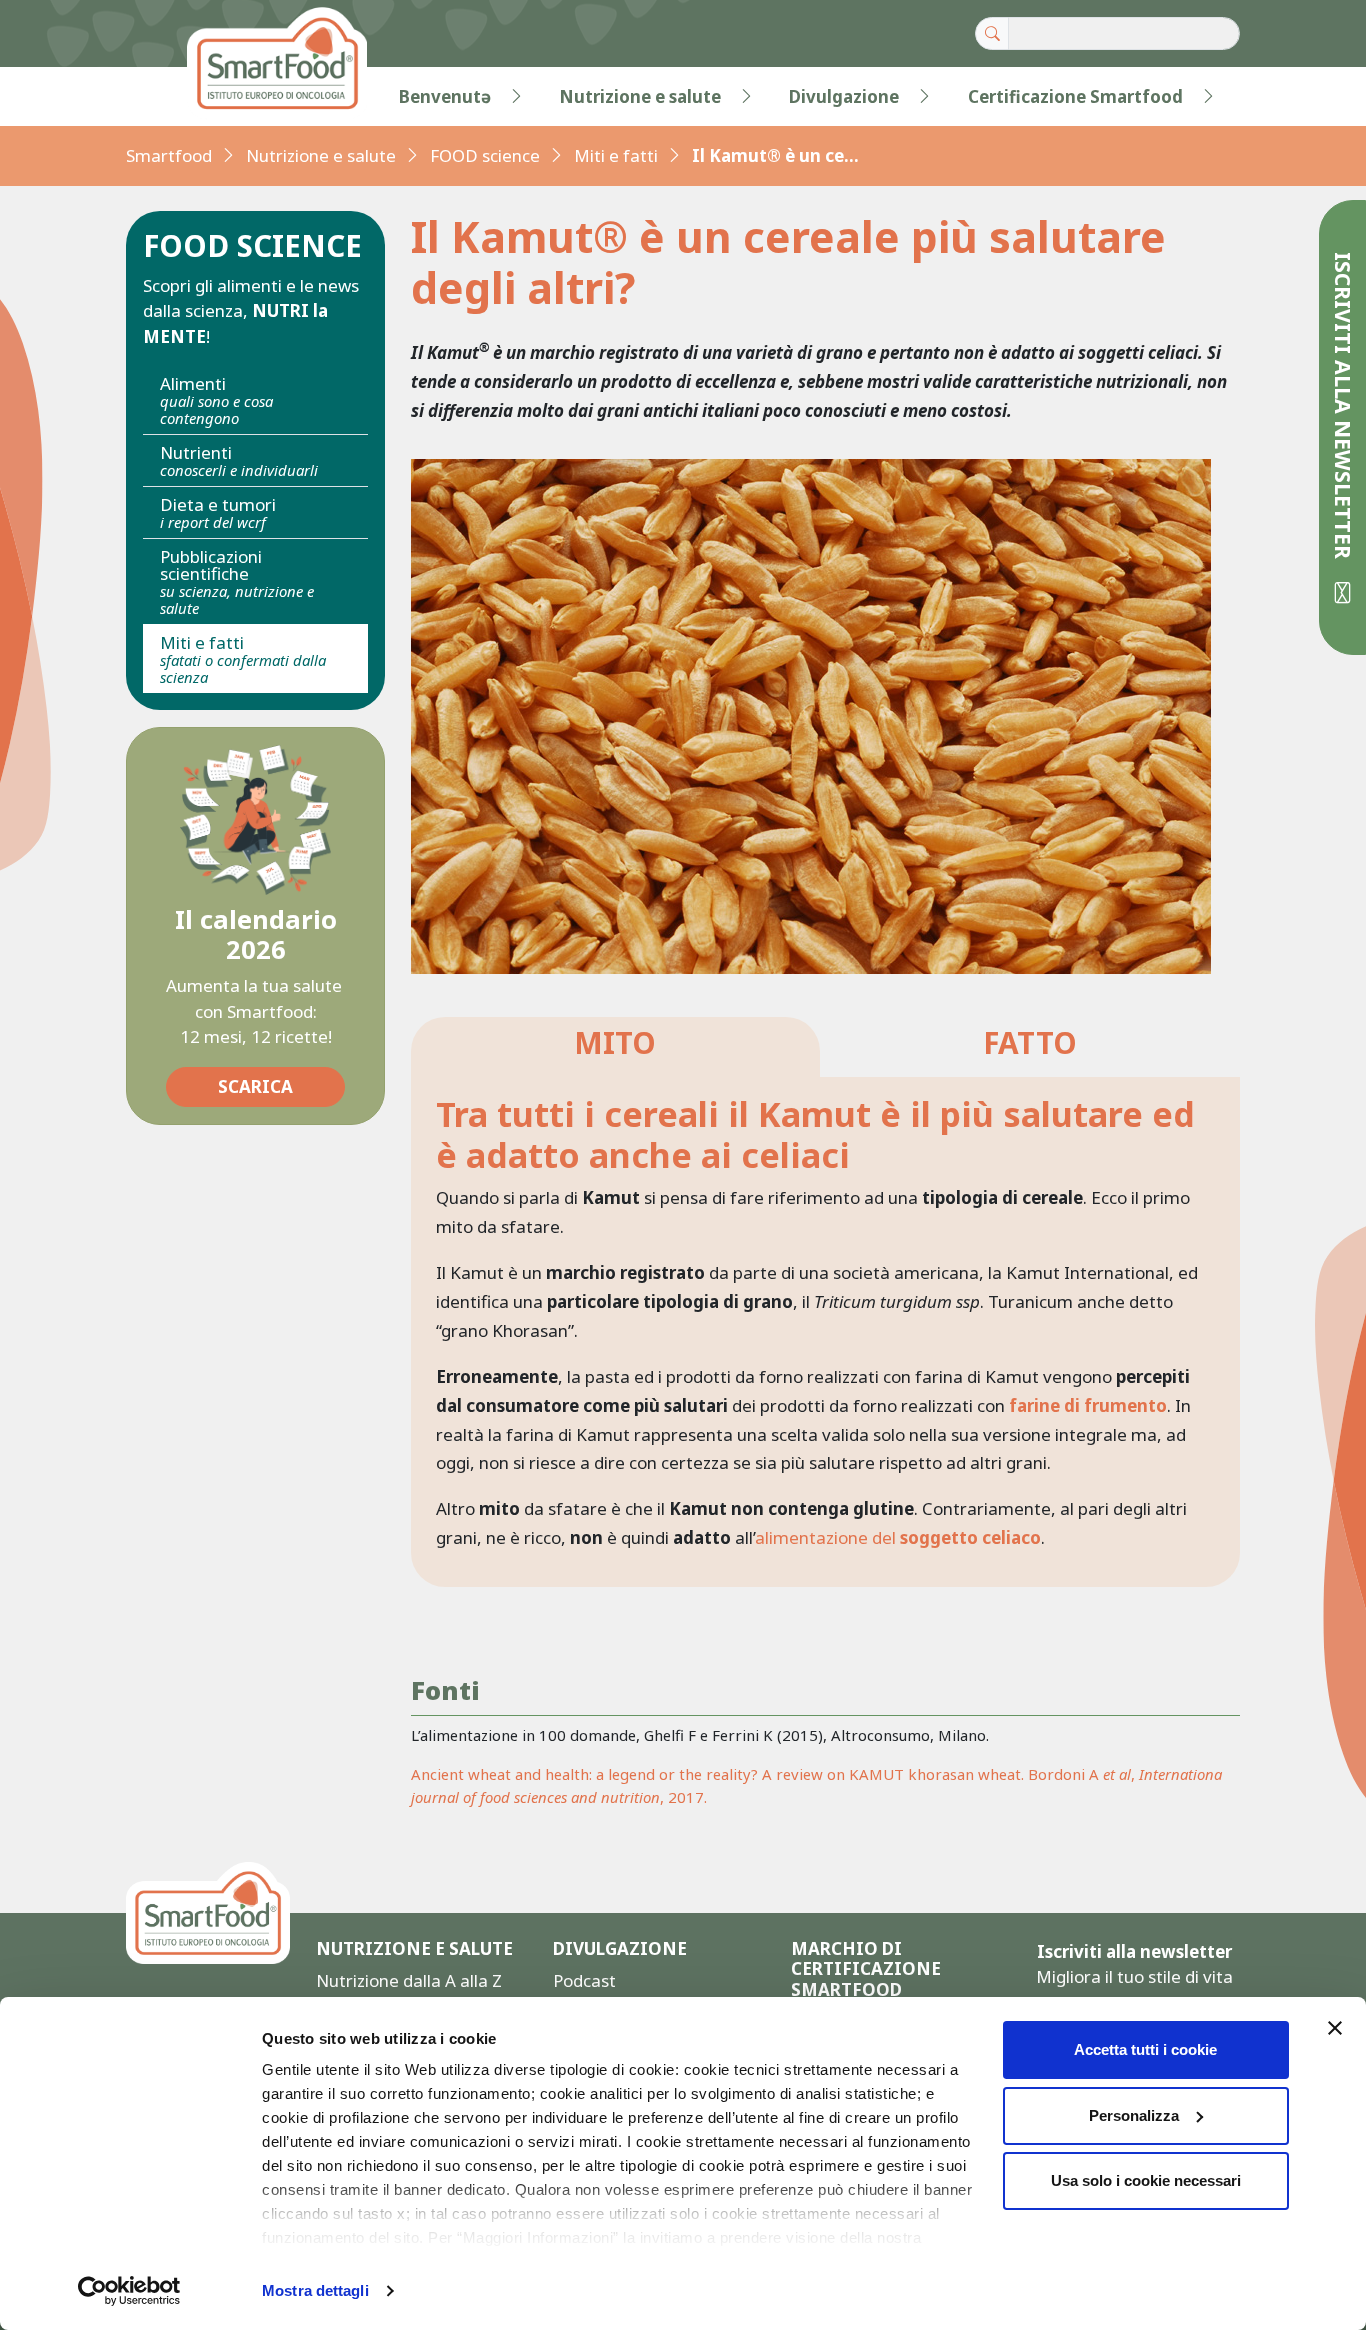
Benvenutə (445, 96)
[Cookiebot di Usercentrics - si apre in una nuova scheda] (129, 2291)
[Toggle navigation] (167, 97)
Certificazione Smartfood (1075, 96)
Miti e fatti (616, 155)
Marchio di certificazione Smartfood (866, 1969)
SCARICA (255, 1086)
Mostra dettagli (315, 2290)
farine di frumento (1088, 1405)
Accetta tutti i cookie (1145, 2049)
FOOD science (485, 155)
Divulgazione (844, 96)
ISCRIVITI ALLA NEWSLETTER (1343, 408)
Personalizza (1134, 2115)
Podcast (584, 1980)
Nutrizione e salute (640, 96)
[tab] (615, 1047)
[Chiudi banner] (1335, 2028)
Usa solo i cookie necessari (1146, 2180)
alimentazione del (898, 1537)
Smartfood (169, 155)
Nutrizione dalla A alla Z (409, 1980)
